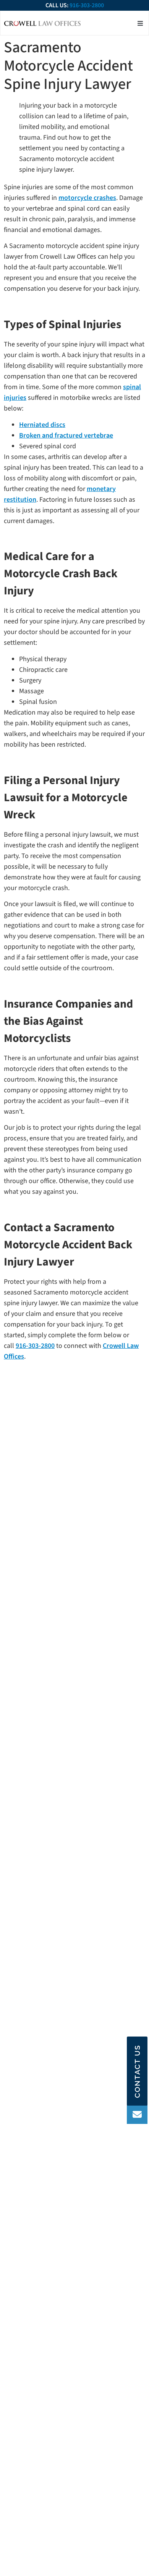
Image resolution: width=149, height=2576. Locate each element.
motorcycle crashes (87, 198)
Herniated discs (42, 425)
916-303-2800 (87, 5)
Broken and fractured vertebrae (66, 436)
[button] (140, 23)
